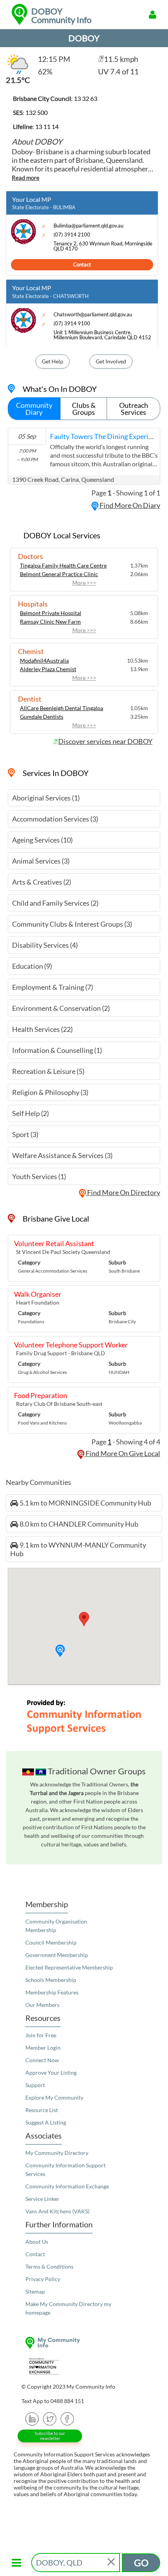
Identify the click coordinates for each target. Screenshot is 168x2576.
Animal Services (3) (41, 861)
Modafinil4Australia (44, 660)
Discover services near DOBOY (105, 741)
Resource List (42, 2110)
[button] (60, 1651)
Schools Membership (51, 1980)
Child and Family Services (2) (55, 903)
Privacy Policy (43, 2279)
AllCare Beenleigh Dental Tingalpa (62, 708)
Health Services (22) (42, 1029)
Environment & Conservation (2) (61, 1008)
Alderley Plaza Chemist (48, 669)
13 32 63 (86, 98)
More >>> (84, 583)
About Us (37, 2242)
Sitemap (35, 2291)
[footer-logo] (84, 2343)
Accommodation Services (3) (55, 819)
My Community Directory (57, 2153)
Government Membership (57, 1955)
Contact (82, 264)
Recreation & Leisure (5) (48, 1071)
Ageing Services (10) (42, 840)
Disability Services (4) (45, 945)
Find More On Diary (129, 505)
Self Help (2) (30, 1113)
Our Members (42, 2005)
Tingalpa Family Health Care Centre (63, 565)
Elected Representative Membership (69, 1967)
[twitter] (50, 2418)
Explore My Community (54, 2097)
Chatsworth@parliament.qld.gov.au (93, 315)
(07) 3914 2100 (72, 235)
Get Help (53, 361)
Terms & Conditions (49, 2267)
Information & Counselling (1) (57, 1050)
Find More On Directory (123, 1192)
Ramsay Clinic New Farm (50, 622)
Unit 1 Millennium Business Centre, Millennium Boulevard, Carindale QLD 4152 (102, 335)
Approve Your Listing (51, 2073)
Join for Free (41, 2035)
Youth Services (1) (39, 1176)
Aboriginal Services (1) (46, 798)
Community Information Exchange (67, 2186)
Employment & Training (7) (53, 987)
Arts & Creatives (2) (42, 882)
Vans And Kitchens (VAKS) (57, 2211)
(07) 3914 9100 (72, 324)
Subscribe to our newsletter (50, 2436)
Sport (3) (25, 1134)
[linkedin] (32, 2418)
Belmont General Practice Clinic (59, 574)
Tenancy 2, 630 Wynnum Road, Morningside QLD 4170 (103, 246)
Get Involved (111, 361)
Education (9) (32, 966)
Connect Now (42, 2060)
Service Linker (42, 2199)
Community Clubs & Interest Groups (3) (72, 924)
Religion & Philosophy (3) (50, 1092)
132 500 (37, 112)
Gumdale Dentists (42, 717)
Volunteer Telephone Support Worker (71, 1345)
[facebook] (67, 2418)
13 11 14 (47, 126)
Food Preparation (41, 1395)
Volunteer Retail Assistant (54, 1243)
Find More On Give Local (122, 1453)
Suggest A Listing (46, 2122)
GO (141, 2563)
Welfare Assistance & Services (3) (62, 1155)
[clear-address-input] (112, 2563)
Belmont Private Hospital (51, 613)
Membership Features (52, 1992)
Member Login (43, 2048)
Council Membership (51, 1942)
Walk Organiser (38, 1294)
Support (35, 2085)
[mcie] (84, 2366)
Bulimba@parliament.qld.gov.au (88, 226)
